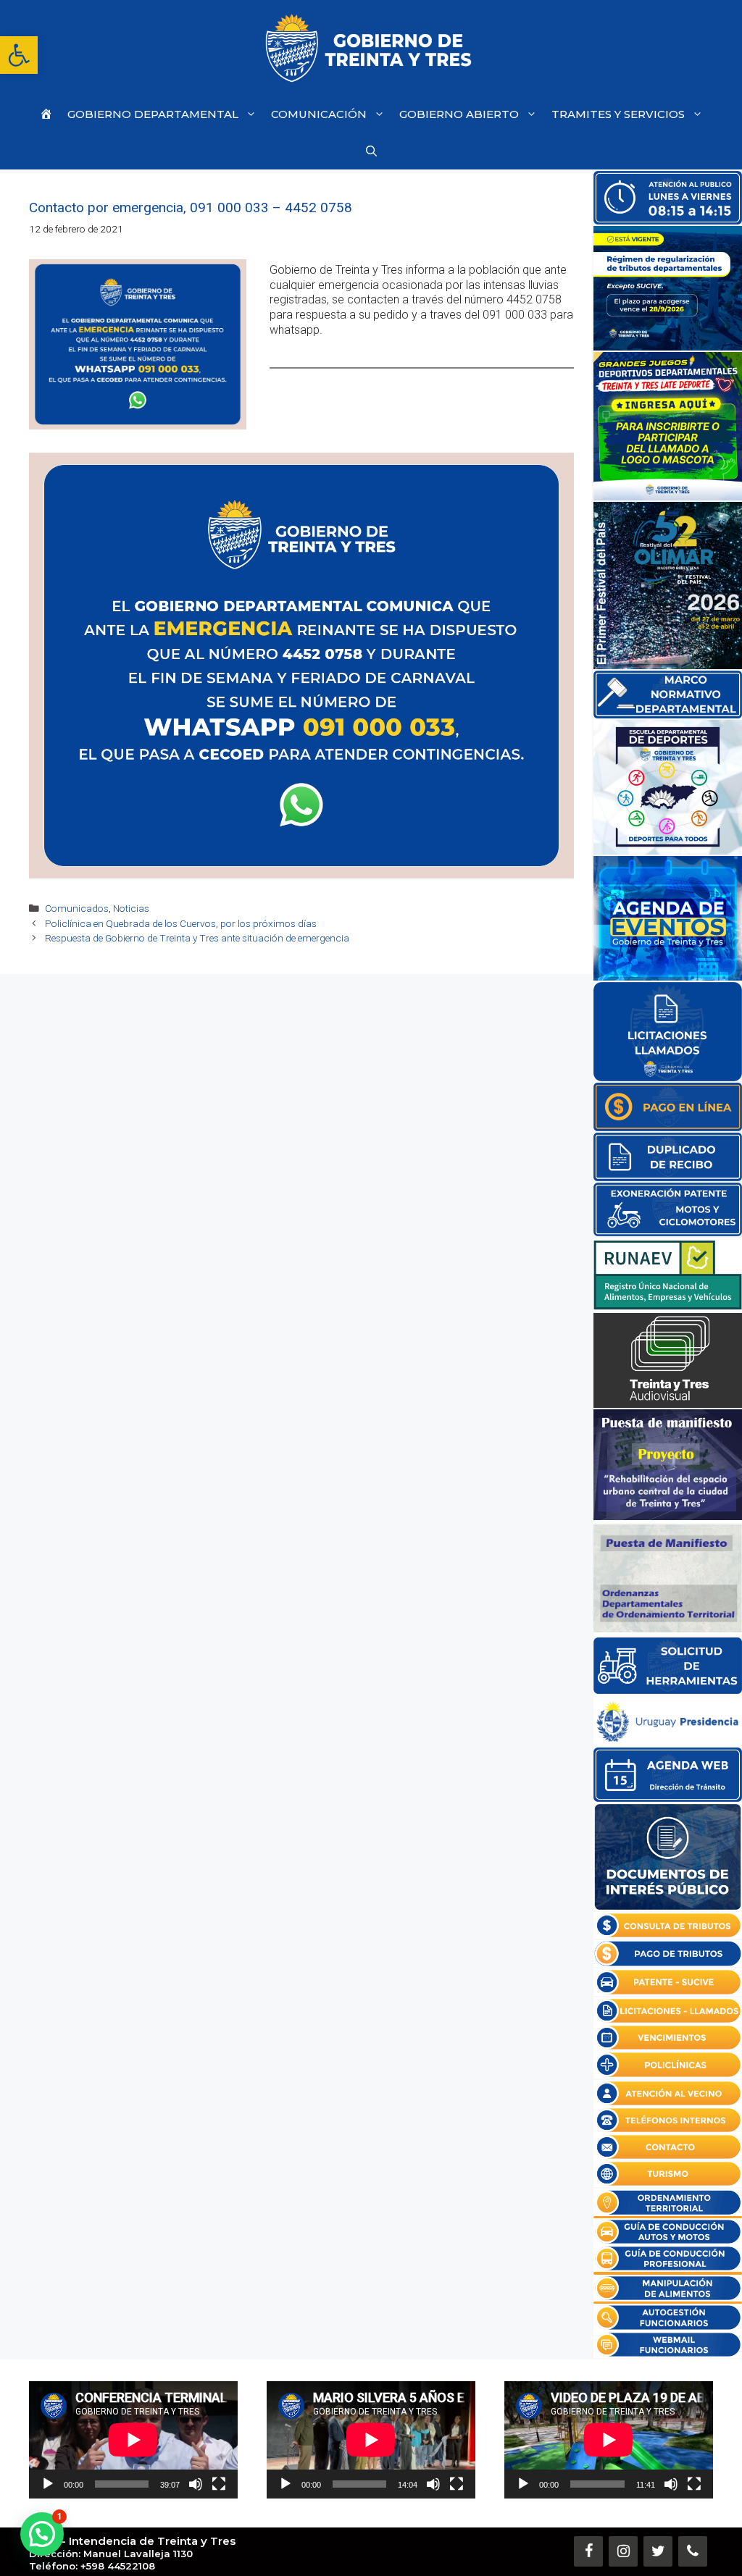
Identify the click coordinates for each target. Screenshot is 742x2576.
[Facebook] (588, 2551)
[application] (133, 2440)
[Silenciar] (196, 2484)
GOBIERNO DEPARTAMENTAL (153, 114)
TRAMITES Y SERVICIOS (618, 114)
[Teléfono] (693, 2551)
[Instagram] (623, 2551)
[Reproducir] (48, 2484)
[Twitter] (658, 2551)
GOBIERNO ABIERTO (459, 114)
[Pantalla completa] (219, 2484)
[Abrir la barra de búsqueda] (371, 151)
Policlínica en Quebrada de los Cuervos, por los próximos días (181, 923)
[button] (19, 55)
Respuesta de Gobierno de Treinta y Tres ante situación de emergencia (197, 938)
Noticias (131, 908)
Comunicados (77, 908)
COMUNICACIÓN (319, 114)
